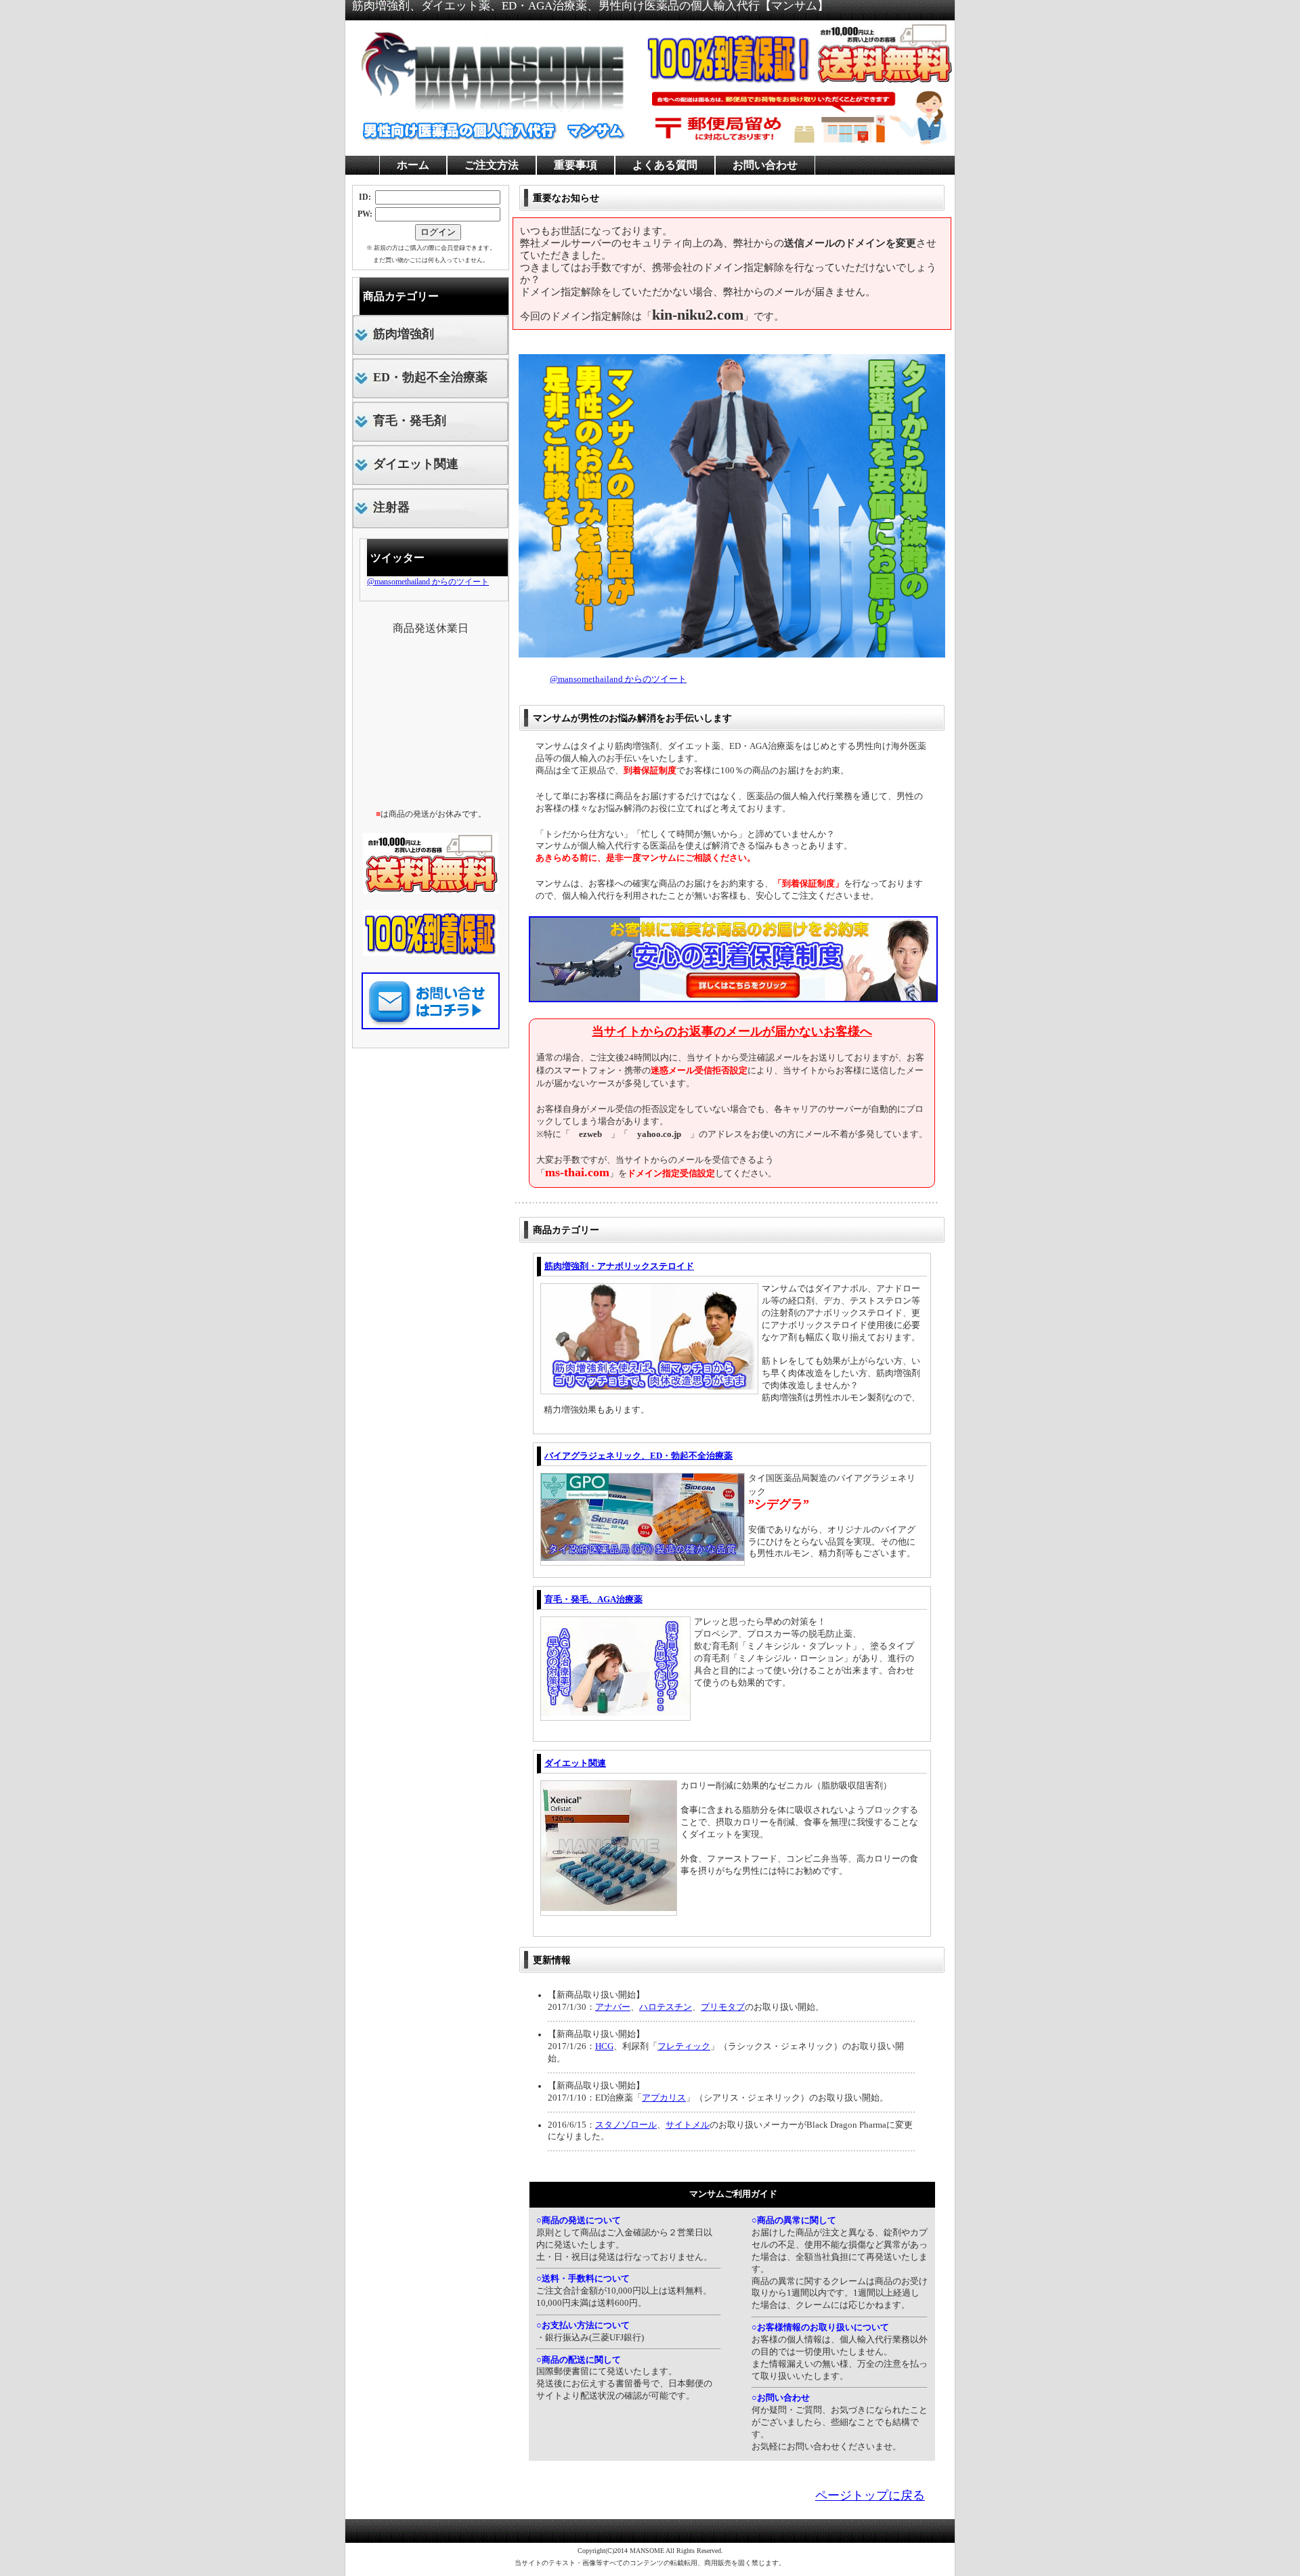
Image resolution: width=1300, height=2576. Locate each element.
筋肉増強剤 (404, 334)
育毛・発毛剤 (410, 421)
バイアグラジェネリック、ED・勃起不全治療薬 (638, 1456)
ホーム (413, 165)
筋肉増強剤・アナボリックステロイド (619, 1266)
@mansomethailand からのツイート (618, 679)
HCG (604, 2046)
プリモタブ (723, 2007)
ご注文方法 (492, 165)
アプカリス (664, 2098)
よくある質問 (665, 165)
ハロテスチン (666, 2007)
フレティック (684, 2046)
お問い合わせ (765, 165)
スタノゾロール (626, 2125)
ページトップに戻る (870, 2495)
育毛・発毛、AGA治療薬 (593, 1599)
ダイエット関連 (575, 1763)
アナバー (613, 2007)
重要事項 (576, 165)
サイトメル (688, 2125)
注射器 (391, 507)
